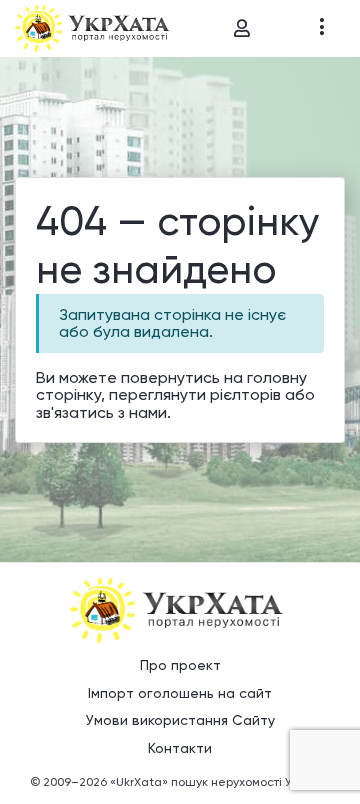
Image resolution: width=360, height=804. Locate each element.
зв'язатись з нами (101, 412)
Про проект (180, 665)
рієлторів (245, 394)
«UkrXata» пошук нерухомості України (220, 782)
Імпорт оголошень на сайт (180, 693)
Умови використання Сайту (180, 720)
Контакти (180, 748)
